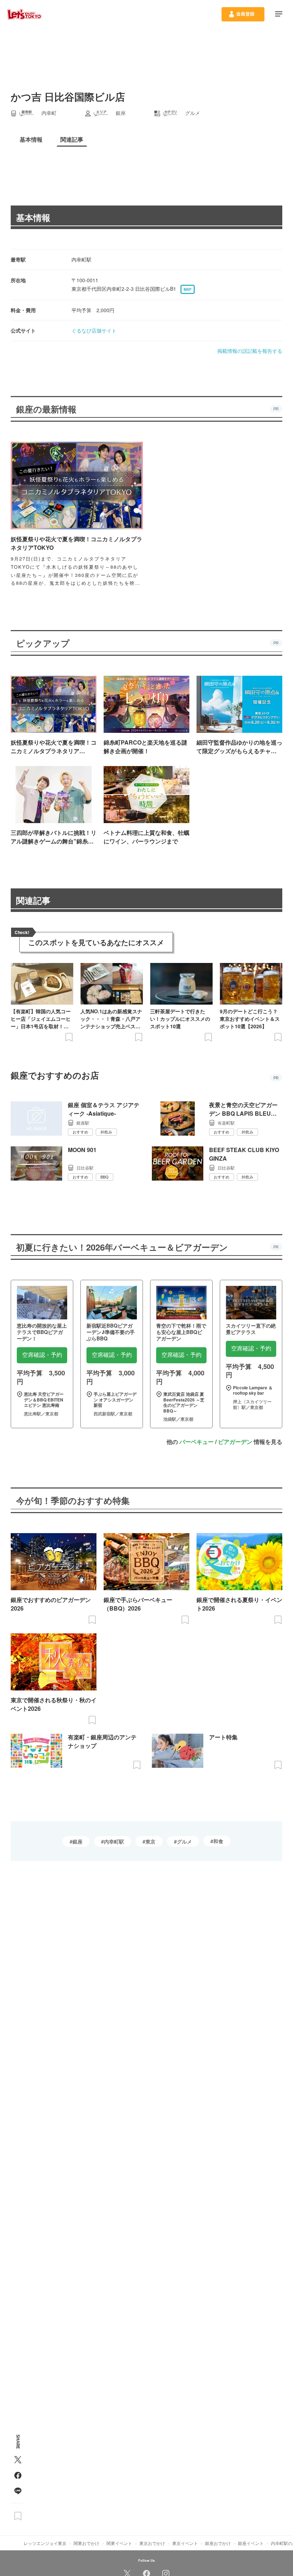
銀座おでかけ (218, 2543)
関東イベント (119, 2543)
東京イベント (185, 2543)
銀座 (78, 1841)
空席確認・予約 (42, 1355)
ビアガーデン (235, 1442)
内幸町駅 (114, 1841)
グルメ (184, 1841)
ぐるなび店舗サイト (94, 330)
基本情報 (33, 217)
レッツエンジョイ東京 (45, 2543)
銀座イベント (251, 2543)
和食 (218, 1841)
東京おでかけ (152, 2543)
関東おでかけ (86, 2543)
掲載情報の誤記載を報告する (250, 351)
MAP (188, 289)
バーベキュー (197, 1442)
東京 (150, 1841)
